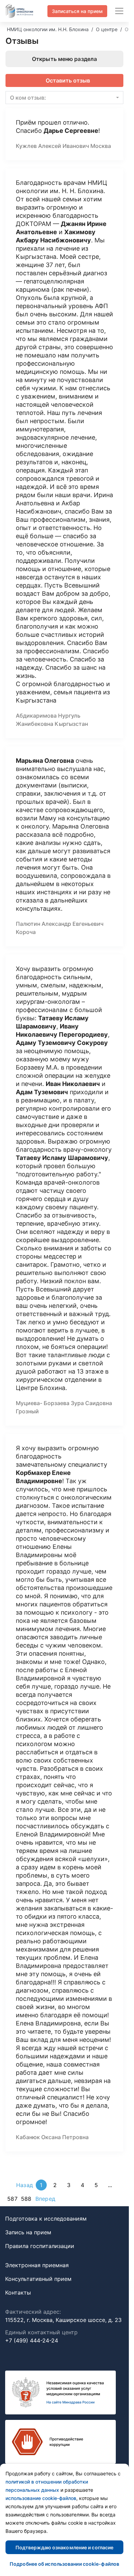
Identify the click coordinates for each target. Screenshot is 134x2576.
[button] (64, 98)
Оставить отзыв (68, 80)
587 (12, 2199)
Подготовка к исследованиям (46, 2219)
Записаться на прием (77, 11)
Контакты (18, 2293)
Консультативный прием (38, 2279)
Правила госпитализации (40, 2246)
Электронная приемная (37, 2265)
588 (26, 2199)
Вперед (45, 2199)
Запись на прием (28, 2232)
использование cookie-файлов (41, 2498)
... (110, 2185)
